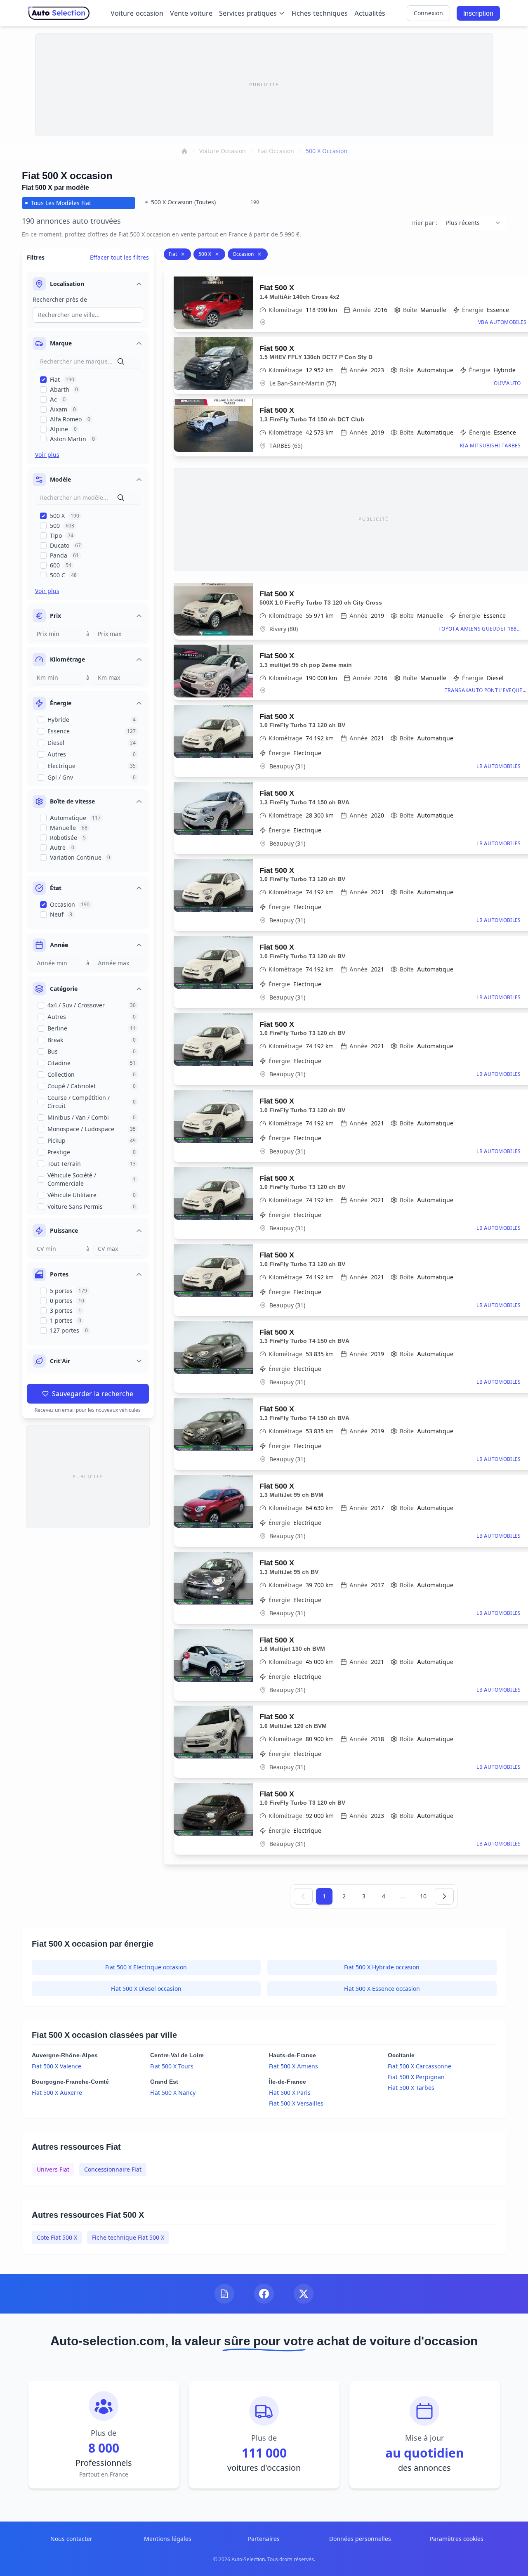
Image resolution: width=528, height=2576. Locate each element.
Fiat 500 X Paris (290, 2093)
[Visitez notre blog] (224, 2294)
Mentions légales (168, 2539)
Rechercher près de (60, 299)
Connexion (428, 13)
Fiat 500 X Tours (172, 2066)
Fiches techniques (320, 13)
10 (423, 1896)
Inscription (478, 13)
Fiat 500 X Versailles (296, 2103)
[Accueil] (184, 151)
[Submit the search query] (121, 362)
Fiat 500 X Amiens (293, 2066)
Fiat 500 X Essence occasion (382, 1989)
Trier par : (424, 223)
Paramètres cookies (457, 2539)
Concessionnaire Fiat (113, 2169)
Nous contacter (71, 2539)
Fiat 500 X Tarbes (411, 2088)
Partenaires (264, 2539)
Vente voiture (191, 13)
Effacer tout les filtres (119, 257)
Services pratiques (248, 13)
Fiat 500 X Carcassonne (420, 2066)
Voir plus (47, 455)
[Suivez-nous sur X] (304, 2294)
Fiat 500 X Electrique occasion (146, 1967)
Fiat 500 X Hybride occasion (382, 1967)
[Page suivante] (444, 1896)
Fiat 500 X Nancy (173, 2093)
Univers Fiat (53, 2169)
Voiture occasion (137, 13)
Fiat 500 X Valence (57, 2066)
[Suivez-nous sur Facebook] (264, 2294)
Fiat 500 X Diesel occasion (146, 1989)
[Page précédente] (303, 1896)
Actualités (370, 13)
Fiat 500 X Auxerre (57, 2093)
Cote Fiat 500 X (57, 2237)
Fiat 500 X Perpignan (416, 2077)
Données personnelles (360, 2539)
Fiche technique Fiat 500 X (128, 2237)
